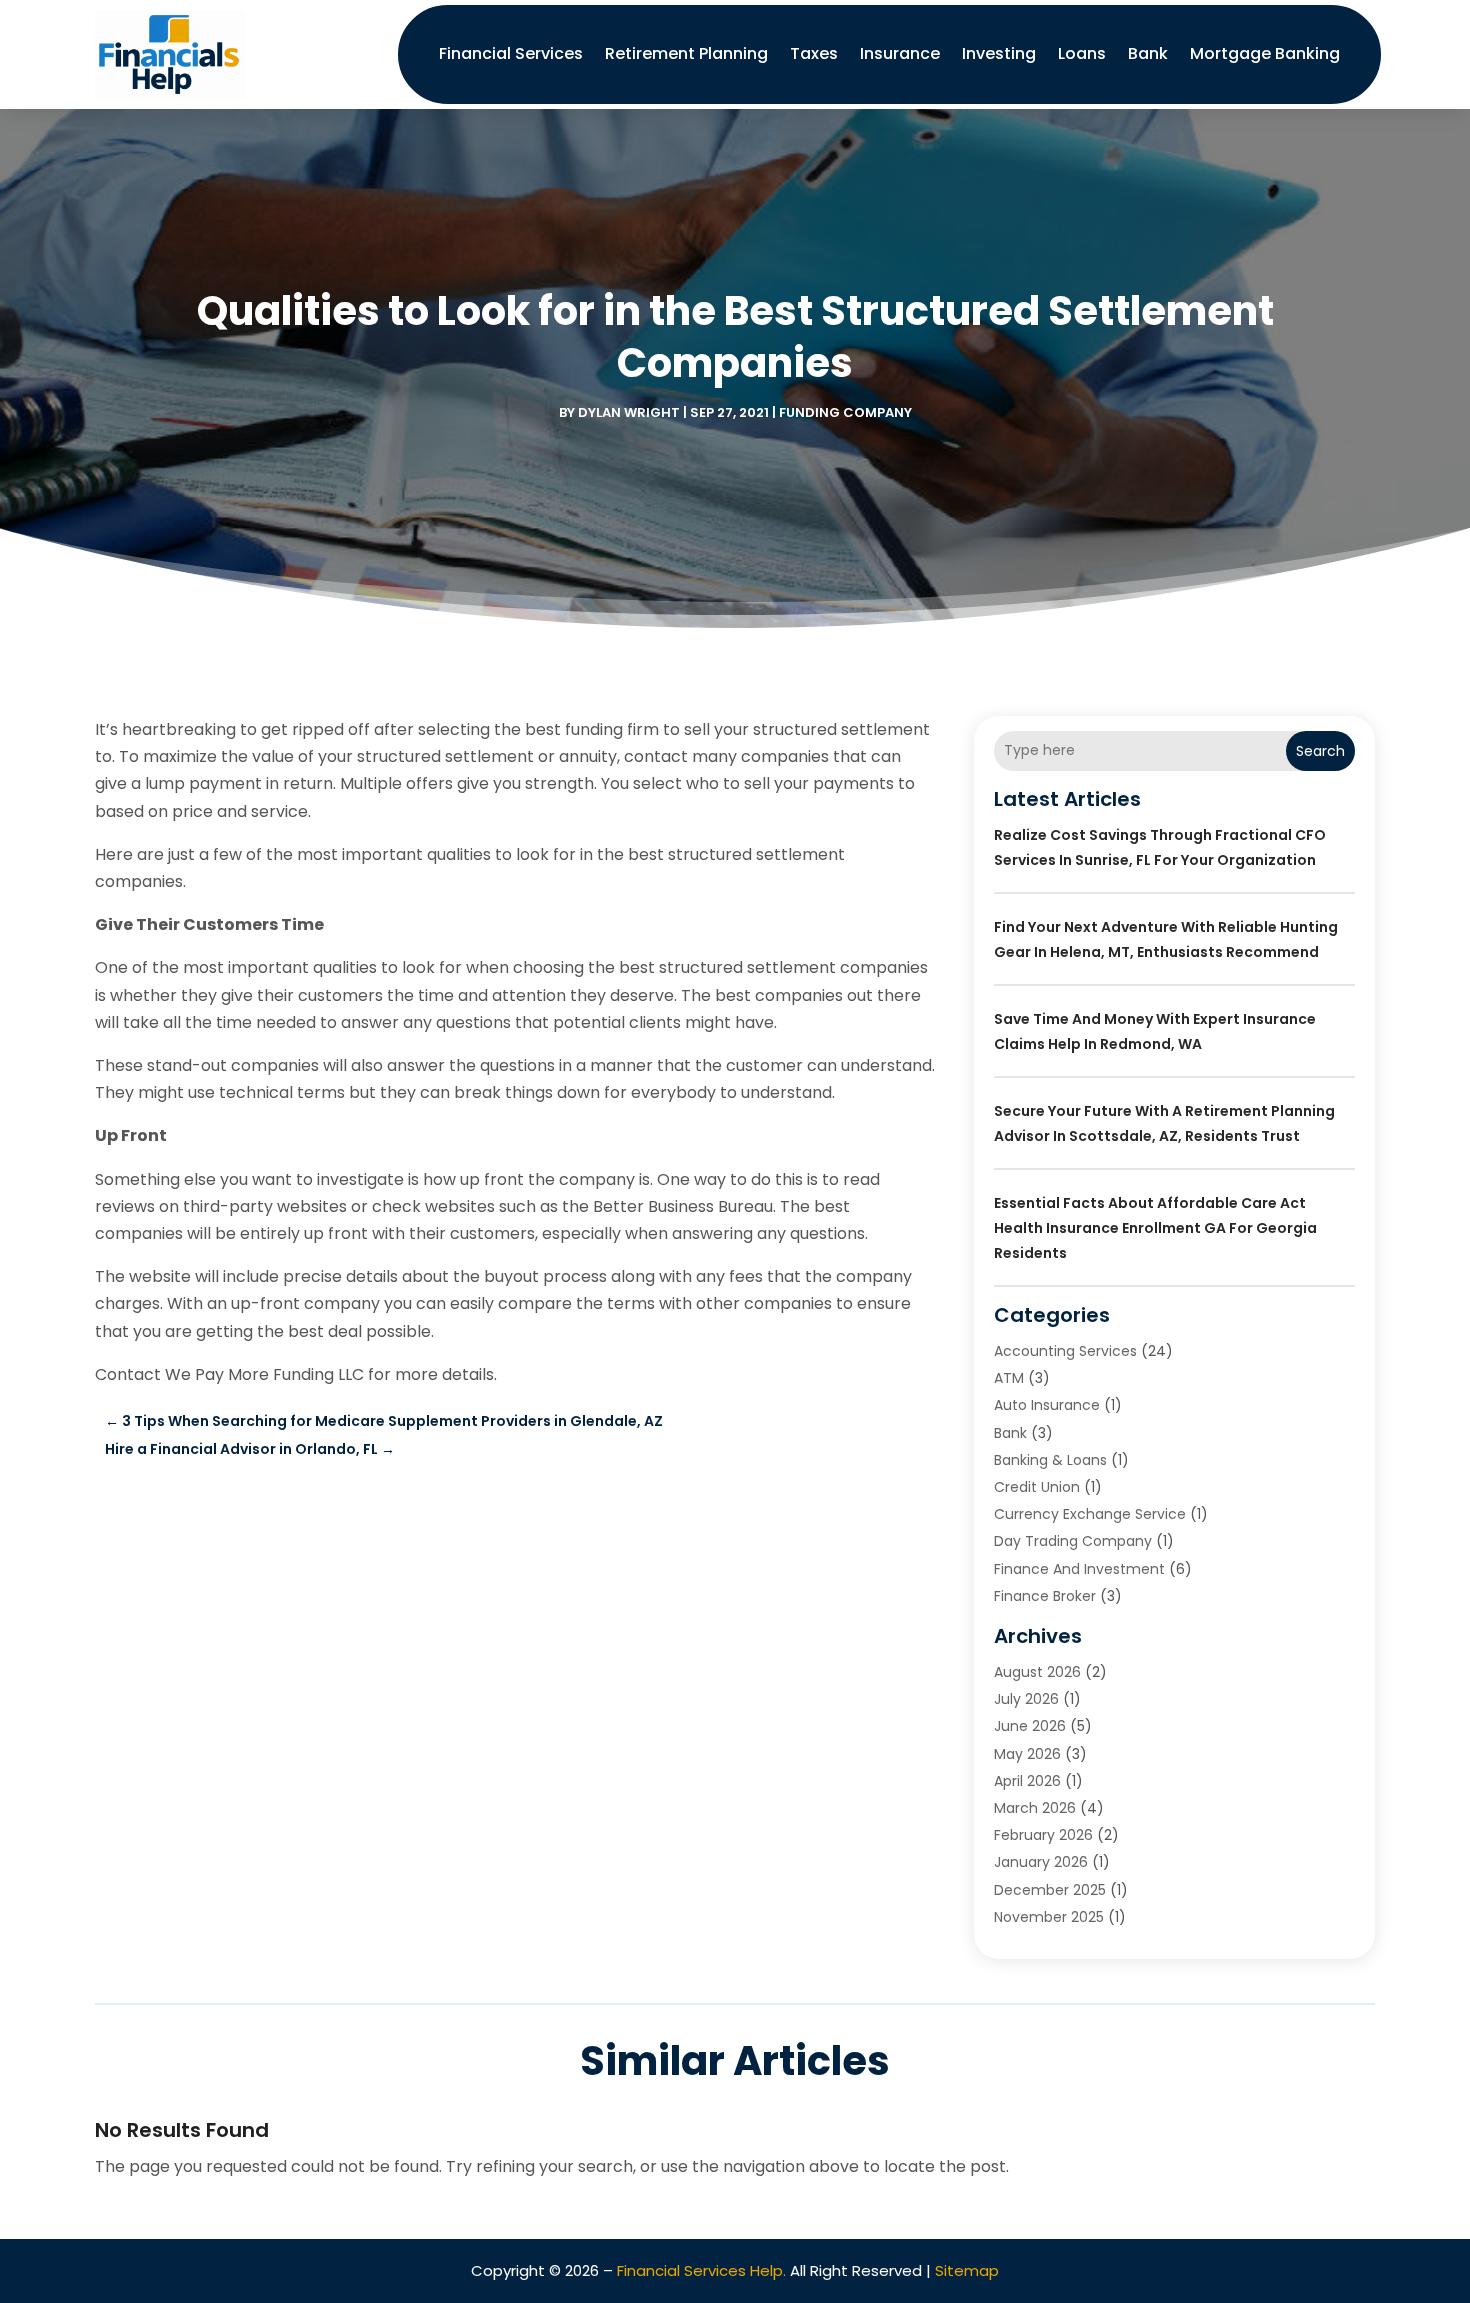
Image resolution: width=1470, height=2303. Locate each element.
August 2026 (1037, 1672)
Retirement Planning (686, 53)
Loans (1082, 53)
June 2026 (1030, 1726)
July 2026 (1026, 1699)
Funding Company (845, 412)
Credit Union (1037, 1487)
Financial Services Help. (701, 2270)
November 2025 (1049, 1917)
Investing (999, 53)
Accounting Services (1065, 1351)
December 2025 (1050, 1890)
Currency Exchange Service (1090, 1514)
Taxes (814, 53)
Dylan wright (629, 412)
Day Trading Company (1073, 1541)
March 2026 (1035, 1808)
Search (1320, 751)
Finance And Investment (1079, 1569)
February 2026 (1043, 1835)
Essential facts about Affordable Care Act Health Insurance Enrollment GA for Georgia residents (1155, 1228)
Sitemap (967, 2270)
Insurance (900, 53)
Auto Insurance (1047, 1405)
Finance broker (1045, 1596)
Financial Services (511, 53)
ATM (1009, 1378)
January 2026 (1041, 1862)
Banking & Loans (1050, 1460)
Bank (1148, 53)
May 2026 (1027, 1754)
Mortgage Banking (1265, 53)
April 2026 (1027, 1781)
